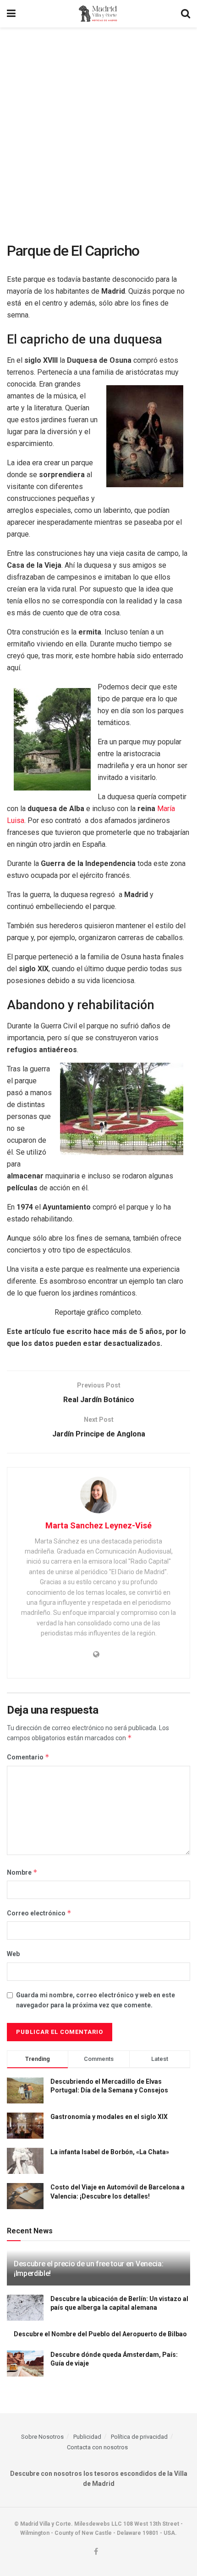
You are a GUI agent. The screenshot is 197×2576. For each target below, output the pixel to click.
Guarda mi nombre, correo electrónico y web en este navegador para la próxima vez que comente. (96, 2000)
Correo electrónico (39, 1913)
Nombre (22, 1872)
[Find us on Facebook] (96, 2552)
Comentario (28, 1757)
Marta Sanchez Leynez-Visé (98, 1525)
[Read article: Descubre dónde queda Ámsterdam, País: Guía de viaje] (25, 2364)
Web (13, 1954)
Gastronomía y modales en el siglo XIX (109, 2117)
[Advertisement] (98, 130)
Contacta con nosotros (97, 2447)
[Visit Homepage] (98, 14)
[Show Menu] (11, 14)
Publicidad (87, 2437)
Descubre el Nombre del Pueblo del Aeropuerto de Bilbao (100, 2334)
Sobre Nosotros (42, 2437)
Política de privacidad (139, 2437)
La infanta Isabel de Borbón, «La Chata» (110, 2152)
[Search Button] (186, 14)
